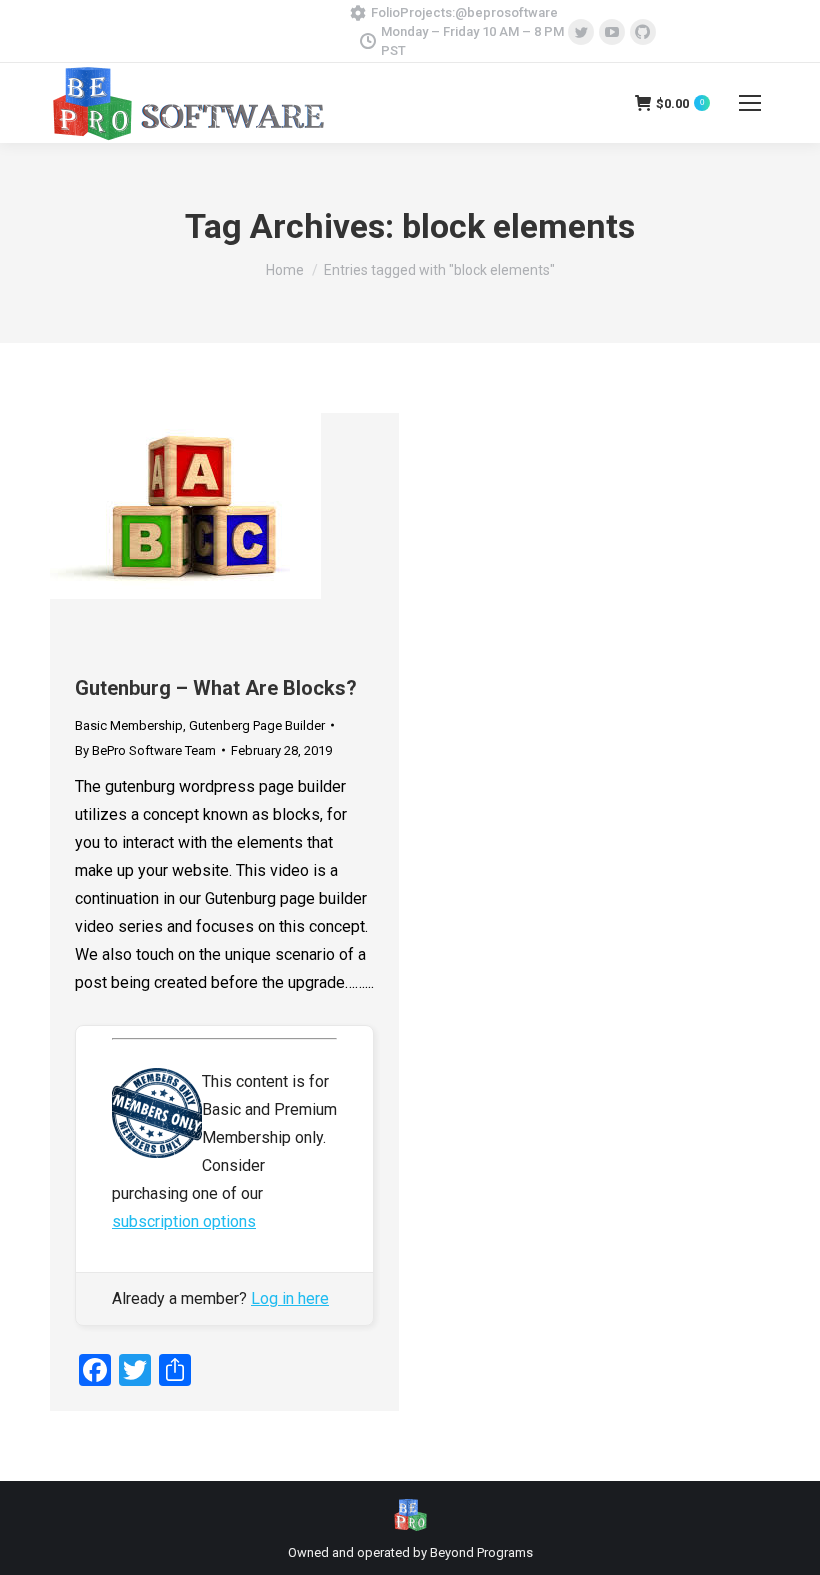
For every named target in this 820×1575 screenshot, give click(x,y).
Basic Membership (129, 725)
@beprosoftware (506, 12)
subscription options (184, 1221)
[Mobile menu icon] (750, 103)
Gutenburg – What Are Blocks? (216, 688)
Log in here (290, 1298)
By (145, 750)
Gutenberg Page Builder (257, 725)
